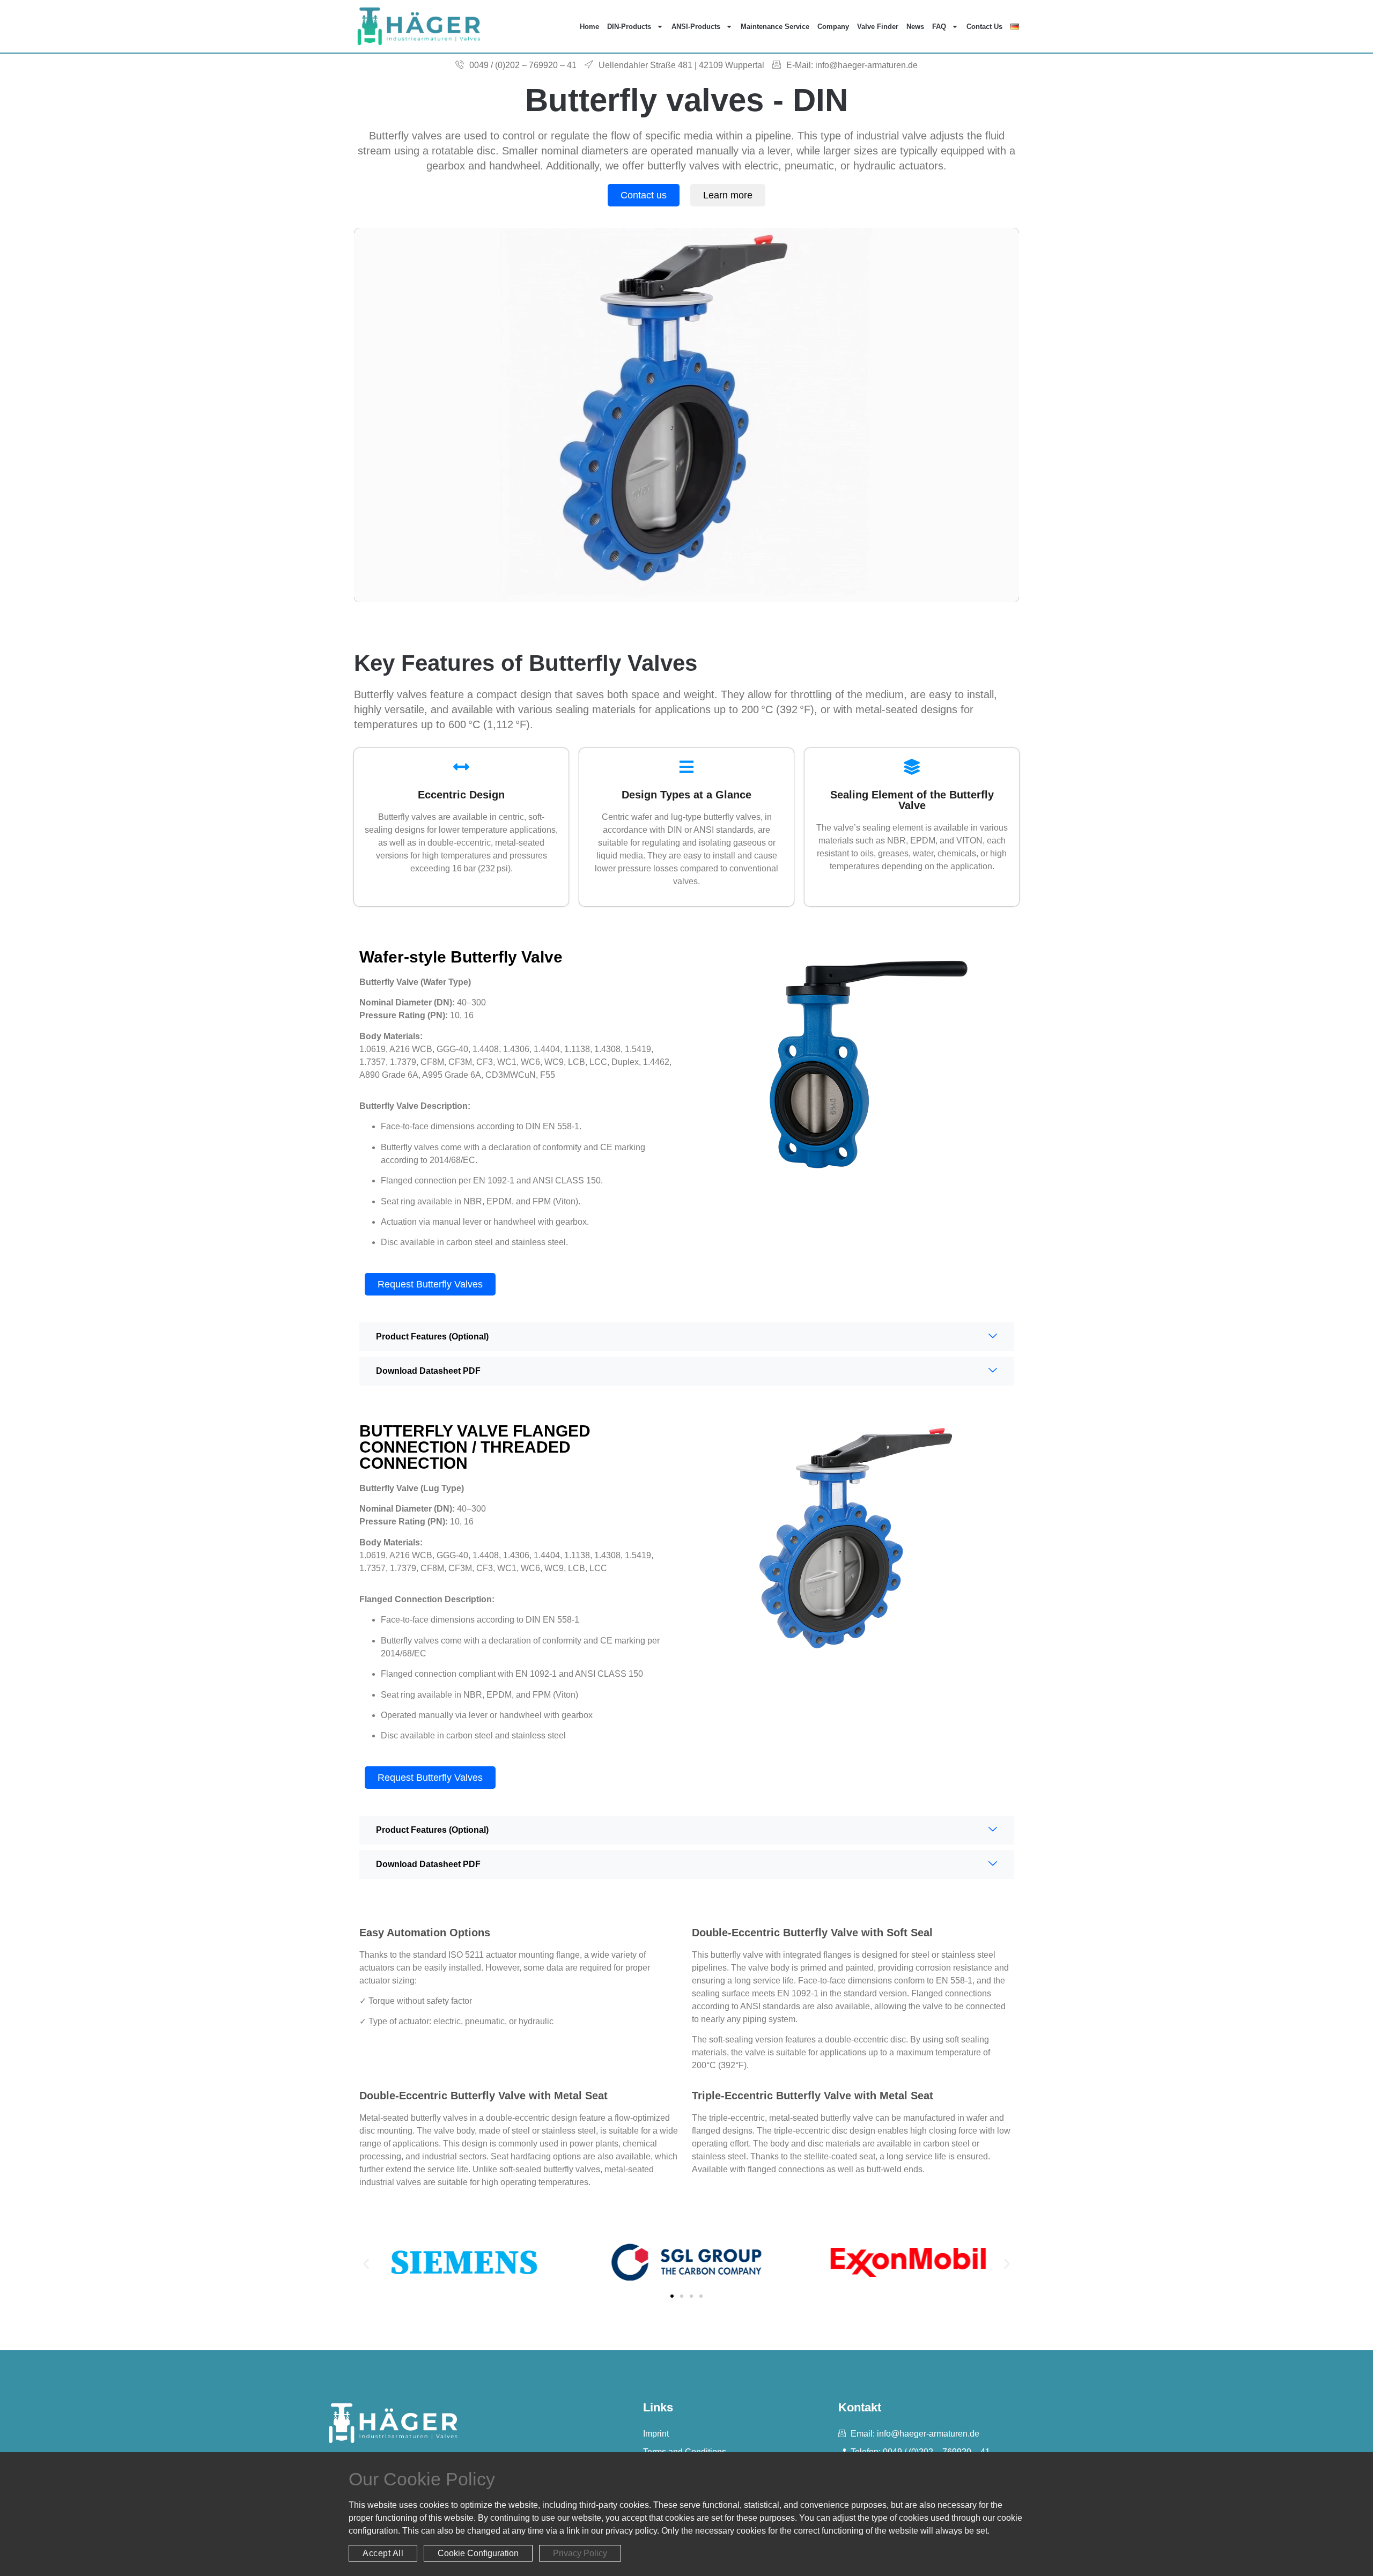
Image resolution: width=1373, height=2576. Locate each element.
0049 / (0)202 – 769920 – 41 (523, 65)
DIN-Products (629, 27)
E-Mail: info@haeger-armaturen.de (852, 65)
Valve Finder (878, 27)
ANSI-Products (696, 27)
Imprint (656, 2434)
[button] (366, 2264)
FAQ (939, 27)
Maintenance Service (775, 27)
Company (833, 27)
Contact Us (984, 27)
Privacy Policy (580, 2553)
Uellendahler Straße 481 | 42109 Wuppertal (681, 65)
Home (589, 27)
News (915, 27)
